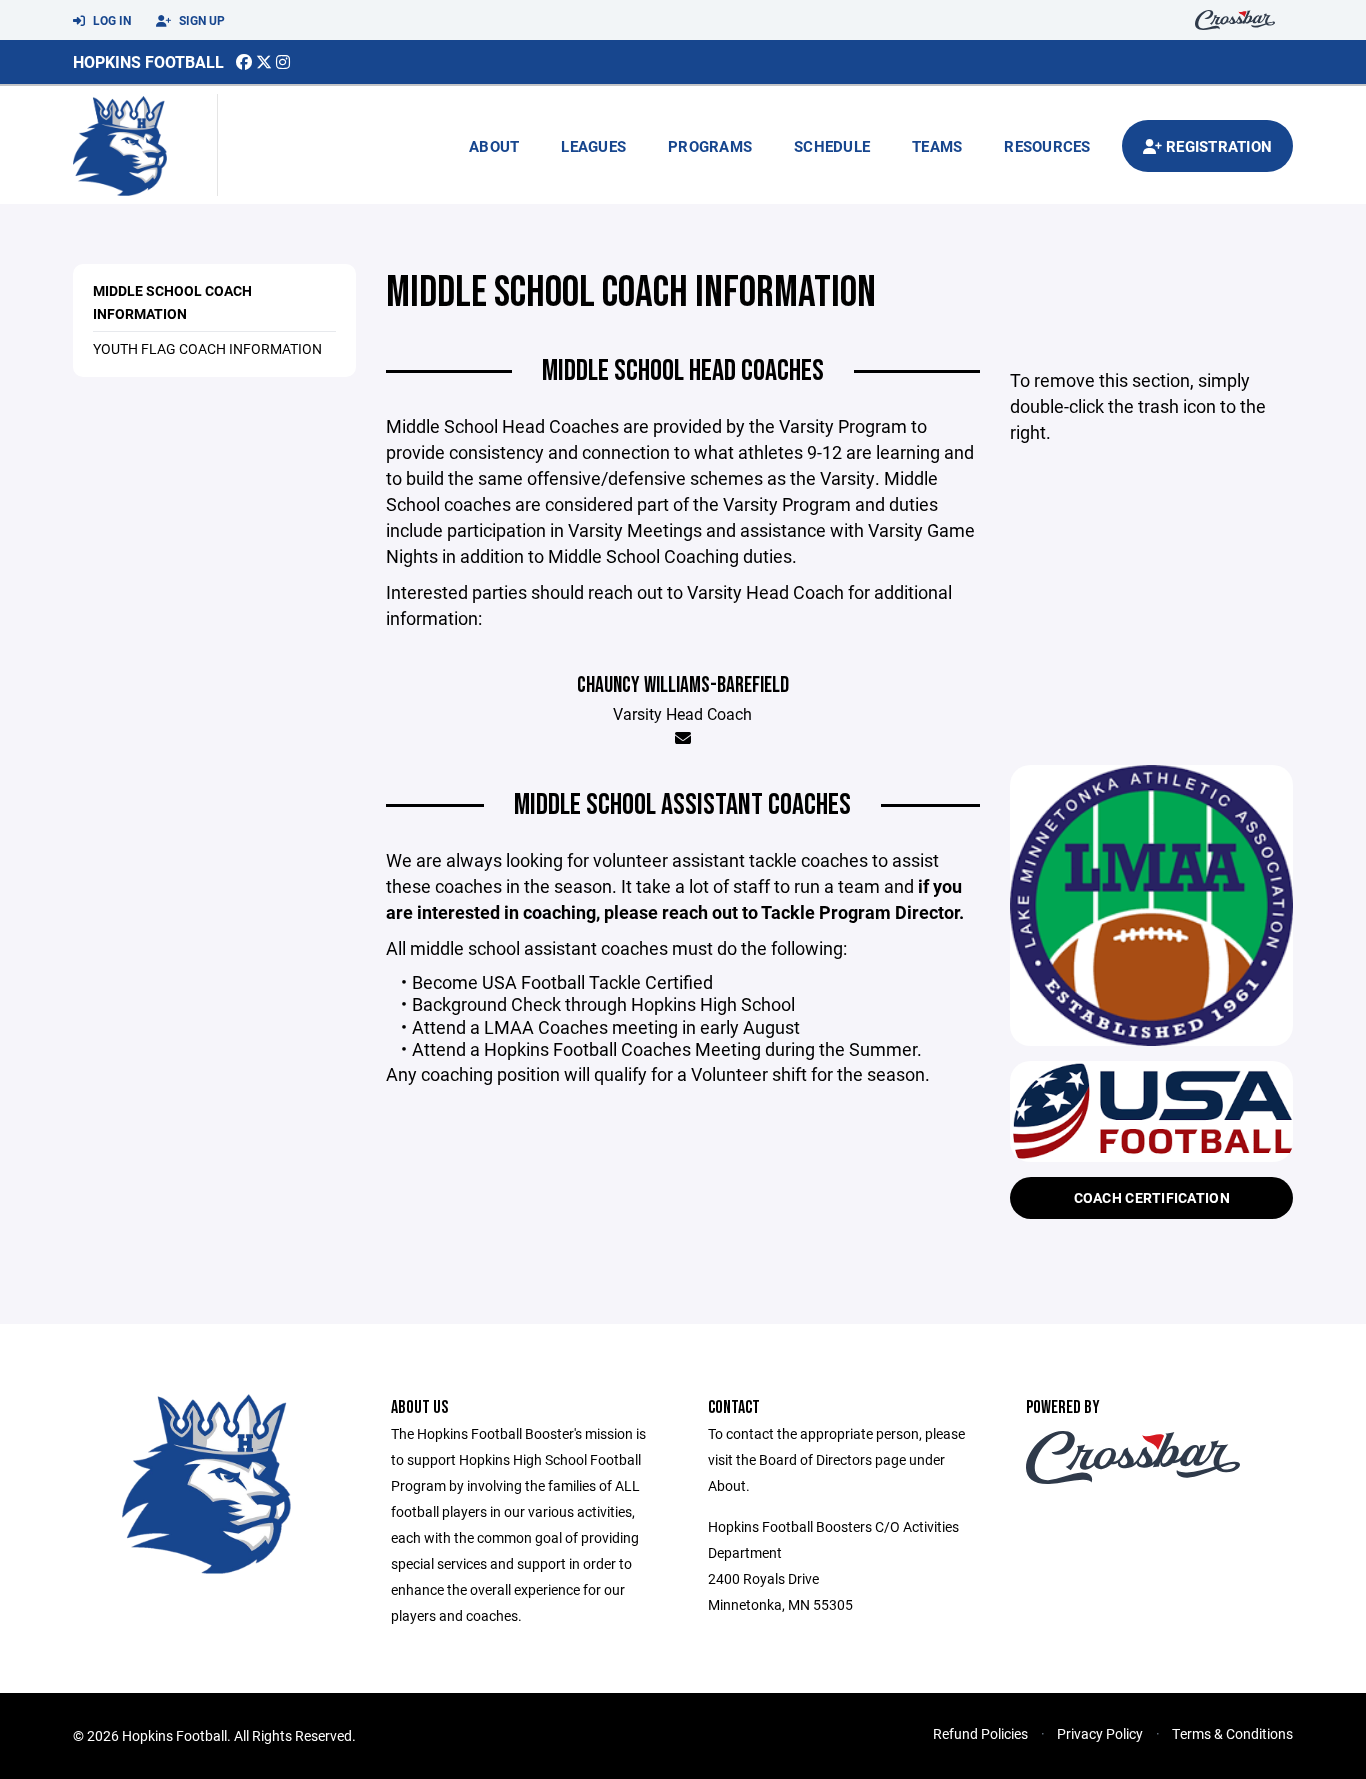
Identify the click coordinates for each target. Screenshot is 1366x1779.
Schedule (832, 146)
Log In (110, 20)
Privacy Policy (1100, 1733)
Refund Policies (980, 1733)
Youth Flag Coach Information (207, 348)
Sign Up (200, 20)
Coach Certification (1152, 1197)
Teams (937, 146)
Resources (1047, 146)
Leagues (593, 146)
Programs (710, 146)
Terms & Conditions (1232, 1733)
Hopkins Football (148, 61)
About (494, 146)
